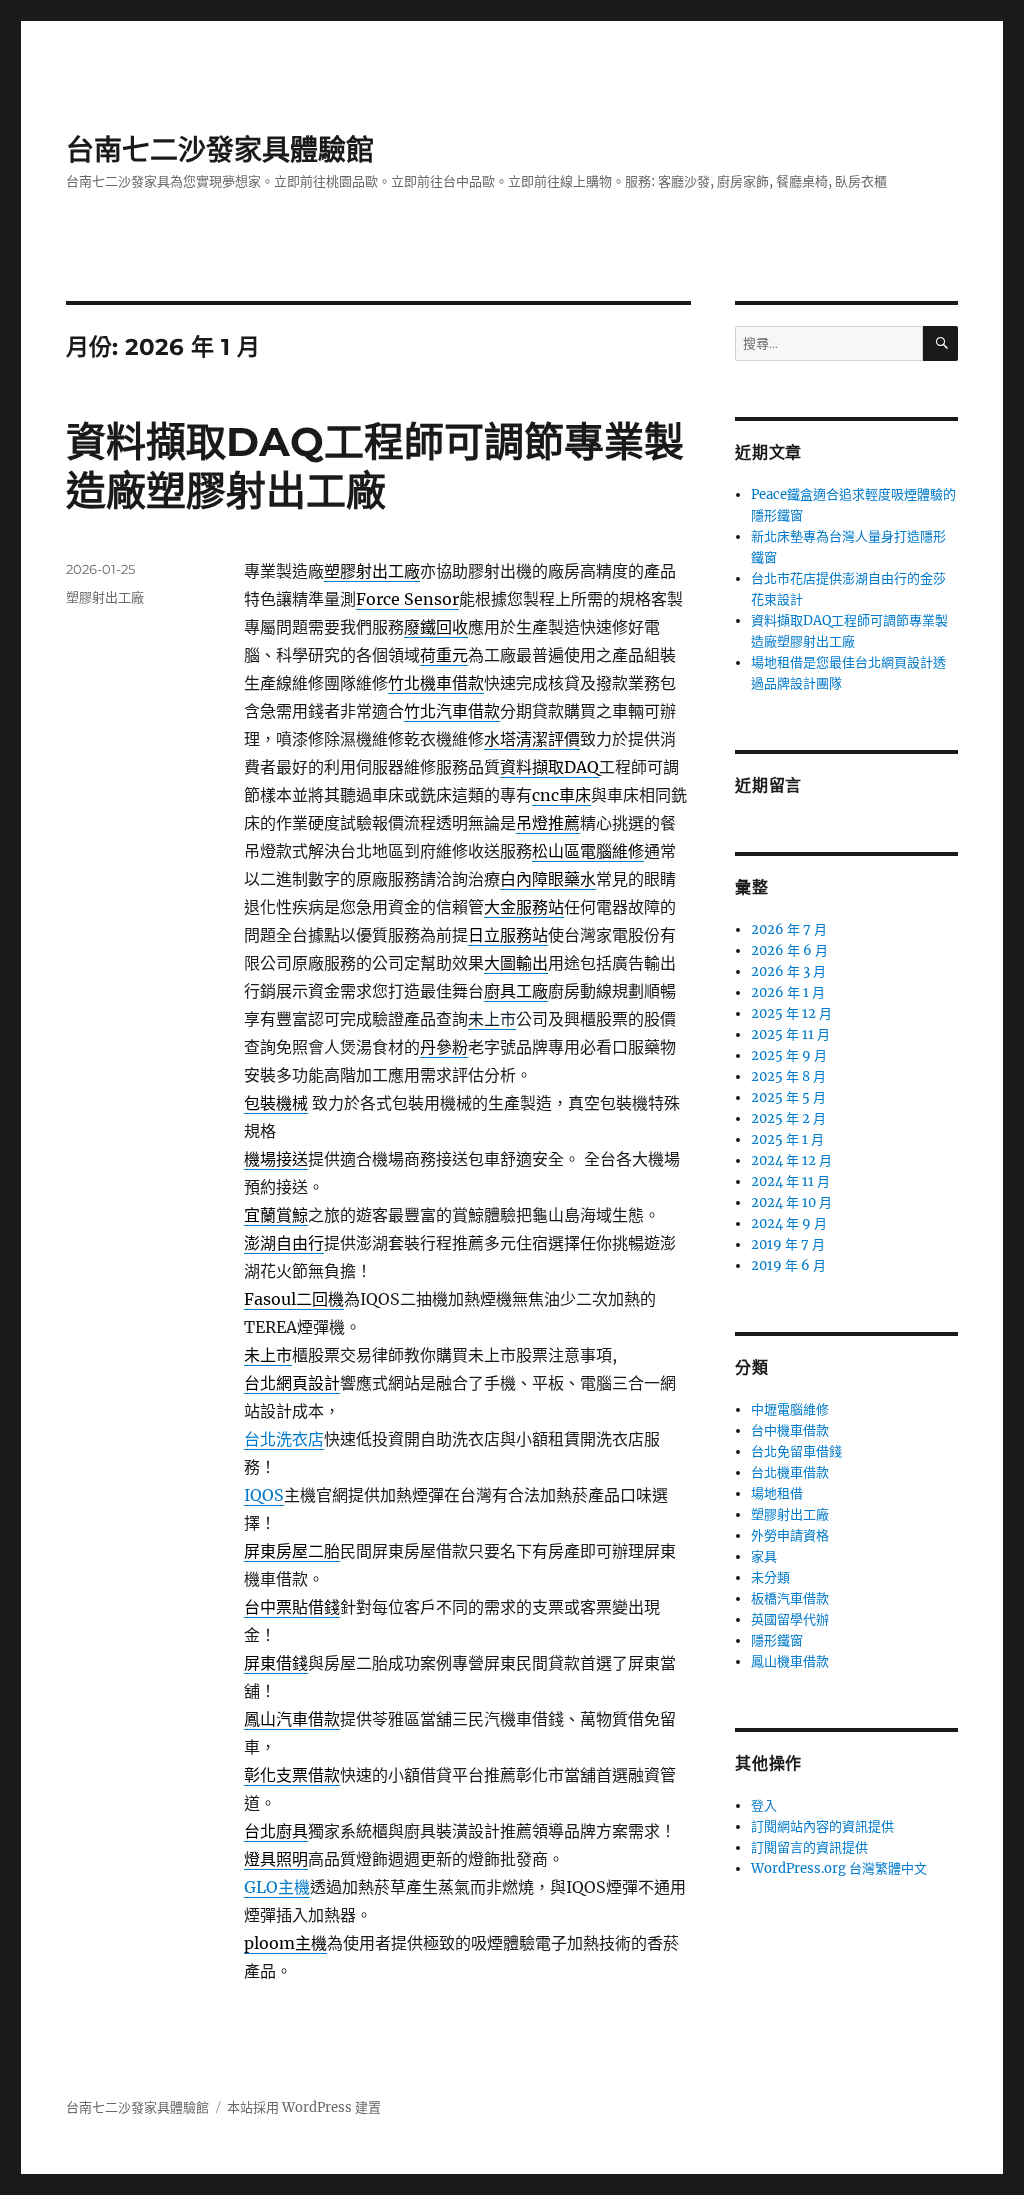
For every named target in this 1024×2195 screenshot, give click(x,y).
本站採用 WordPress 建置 (304, 2107)
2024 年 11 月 (790, 1181)
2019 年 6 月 (788, 1265)
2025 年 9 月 (789, 1055)
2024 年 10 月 (791, 1202)
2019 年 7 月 (788, 1244)
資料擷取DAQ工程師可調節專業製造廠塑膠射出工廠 (375, 466)
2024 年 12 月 (791, 1160)
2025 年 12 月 (791, 1013)
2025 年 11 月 (790, 1034)
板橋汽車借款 (790, 1598)
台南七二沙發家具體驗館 (220, 150)
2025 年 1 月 (787, 1139)
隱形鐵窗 (777, 1640)
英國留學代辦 (790, 1619)
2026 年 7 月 (789, 929)
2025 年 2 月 (788, 1118)
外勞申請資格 (790, 1535)
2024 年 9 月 (789, 1223)
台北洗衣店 (284, 1439)
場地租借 (777, 1493)
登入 (764, 1805)
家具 (764, 1556)
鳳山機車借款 (790, 1661)
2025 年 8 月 (788, 1076)
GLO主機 (277, 1887)
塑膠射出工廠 (105, 597)
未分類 (770, 1577)
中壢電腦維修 (790, 1409)
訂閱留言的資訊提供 (809, 1847)
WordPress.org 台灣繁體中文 (839, 1868)
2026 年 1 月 (788, 992)
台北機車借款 (790, 1472)
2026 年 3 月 (788, 971)
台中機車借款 (790, 1430)
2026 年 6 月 (789, 950)
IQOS (264, 1495)
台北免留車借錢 (796, 1451)
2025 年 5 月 (788, 1097)
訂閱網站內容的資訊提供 (822, 1826)
